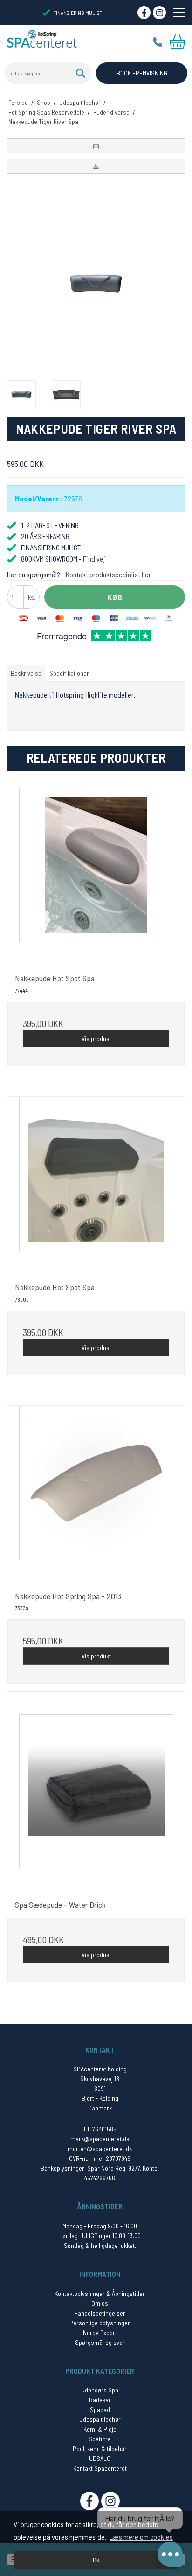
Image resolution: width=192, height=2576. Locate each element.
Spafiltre (100, 2439)
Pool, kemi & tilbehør (100, 2449)
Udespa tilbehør (100, 2419)
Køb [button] (115, 597)
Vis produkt (96, 1038)
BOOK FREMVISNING (142, 73)
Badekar (100, 2400)
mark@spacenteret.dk (100, 2139)
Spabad (100, 2409)
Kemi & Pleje (100, 2429)
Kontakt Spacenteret (100, 2468)
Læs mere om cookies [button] (141, 2537)
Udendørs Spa (100, 2390)
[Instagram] (159, 13)
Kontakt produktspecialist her (108, 574)
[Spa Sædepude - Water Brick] (96, 1803)
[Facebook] (144, 13)
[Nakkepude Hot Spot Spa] (96, 877)
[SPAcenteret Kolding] (42, 38)
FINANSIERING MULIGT (78, 13)
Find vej (94, 558)
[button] (96, 146)
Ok (96, 2560)
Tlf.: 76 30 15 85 (158, 42)
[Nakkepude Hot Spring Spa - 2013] (96, 1494)
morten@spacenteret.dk (100, 2148)
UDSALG (100, 2458)
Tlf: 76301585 (100, 2129)
